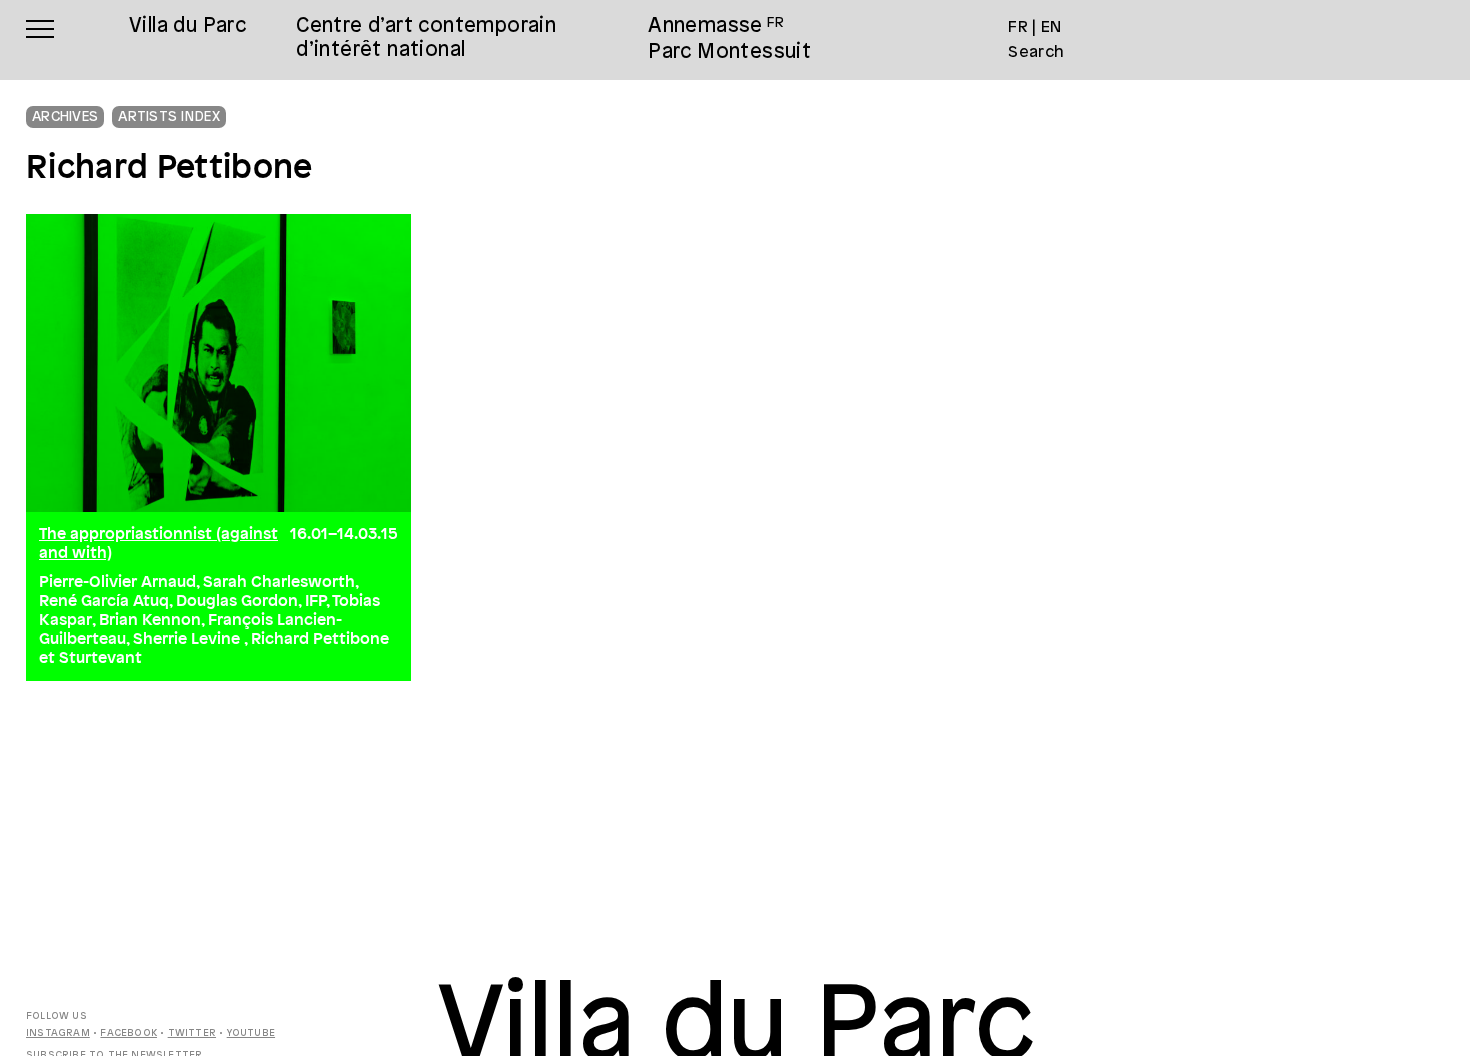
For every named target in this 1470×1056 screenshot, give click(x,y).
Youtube (251, 1033)
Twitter (192, 1033)
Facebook (128, 1033)
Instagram (58, 1033)
